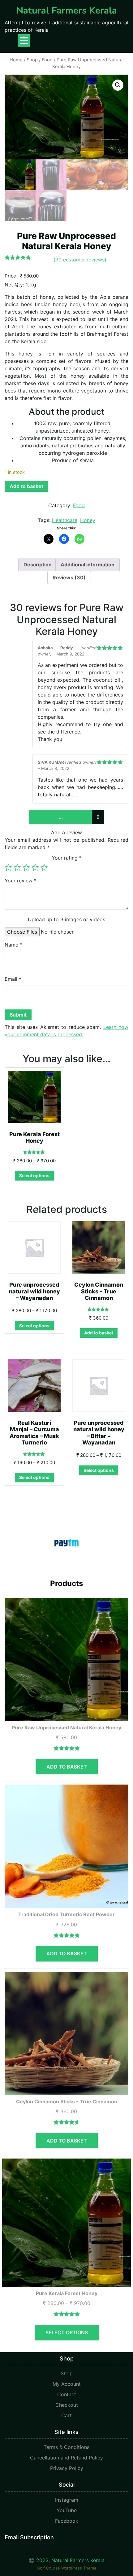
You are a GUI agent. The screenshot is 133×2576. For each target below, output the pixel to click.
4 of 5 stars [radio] (35, 868)
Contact (67, 2394)
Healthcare (65, 520)
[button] (118, 85)
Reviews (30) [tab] (69, 577)
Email (13, 979)
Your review (21, 881)
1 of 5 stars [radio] (8, 868)
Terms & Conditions (66, 2447)
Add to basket (26, 486)
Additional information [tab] (88, 565)
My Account (67, 2384)
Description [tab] (38, 565)
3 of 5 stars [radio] (26, 868)
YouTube (67, 2510)
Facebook (67, 2521)
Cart (66, 2415)
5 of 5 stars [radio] (44, 868)
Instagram (67, 2500)
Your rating (67, 858)
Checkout (67, 2405)
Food (47, 60)
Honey (88, 520)
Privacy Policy (67, 2468)
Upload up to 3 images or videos (66, 919)
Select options (34, 1175)
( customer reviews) (80, 260)
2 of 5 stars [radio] (17, 868)
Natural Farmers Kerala (67, 11)
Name (13, 945)
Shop (32, 60)
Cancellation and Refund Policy (66, 2458)
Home (16, 60)
